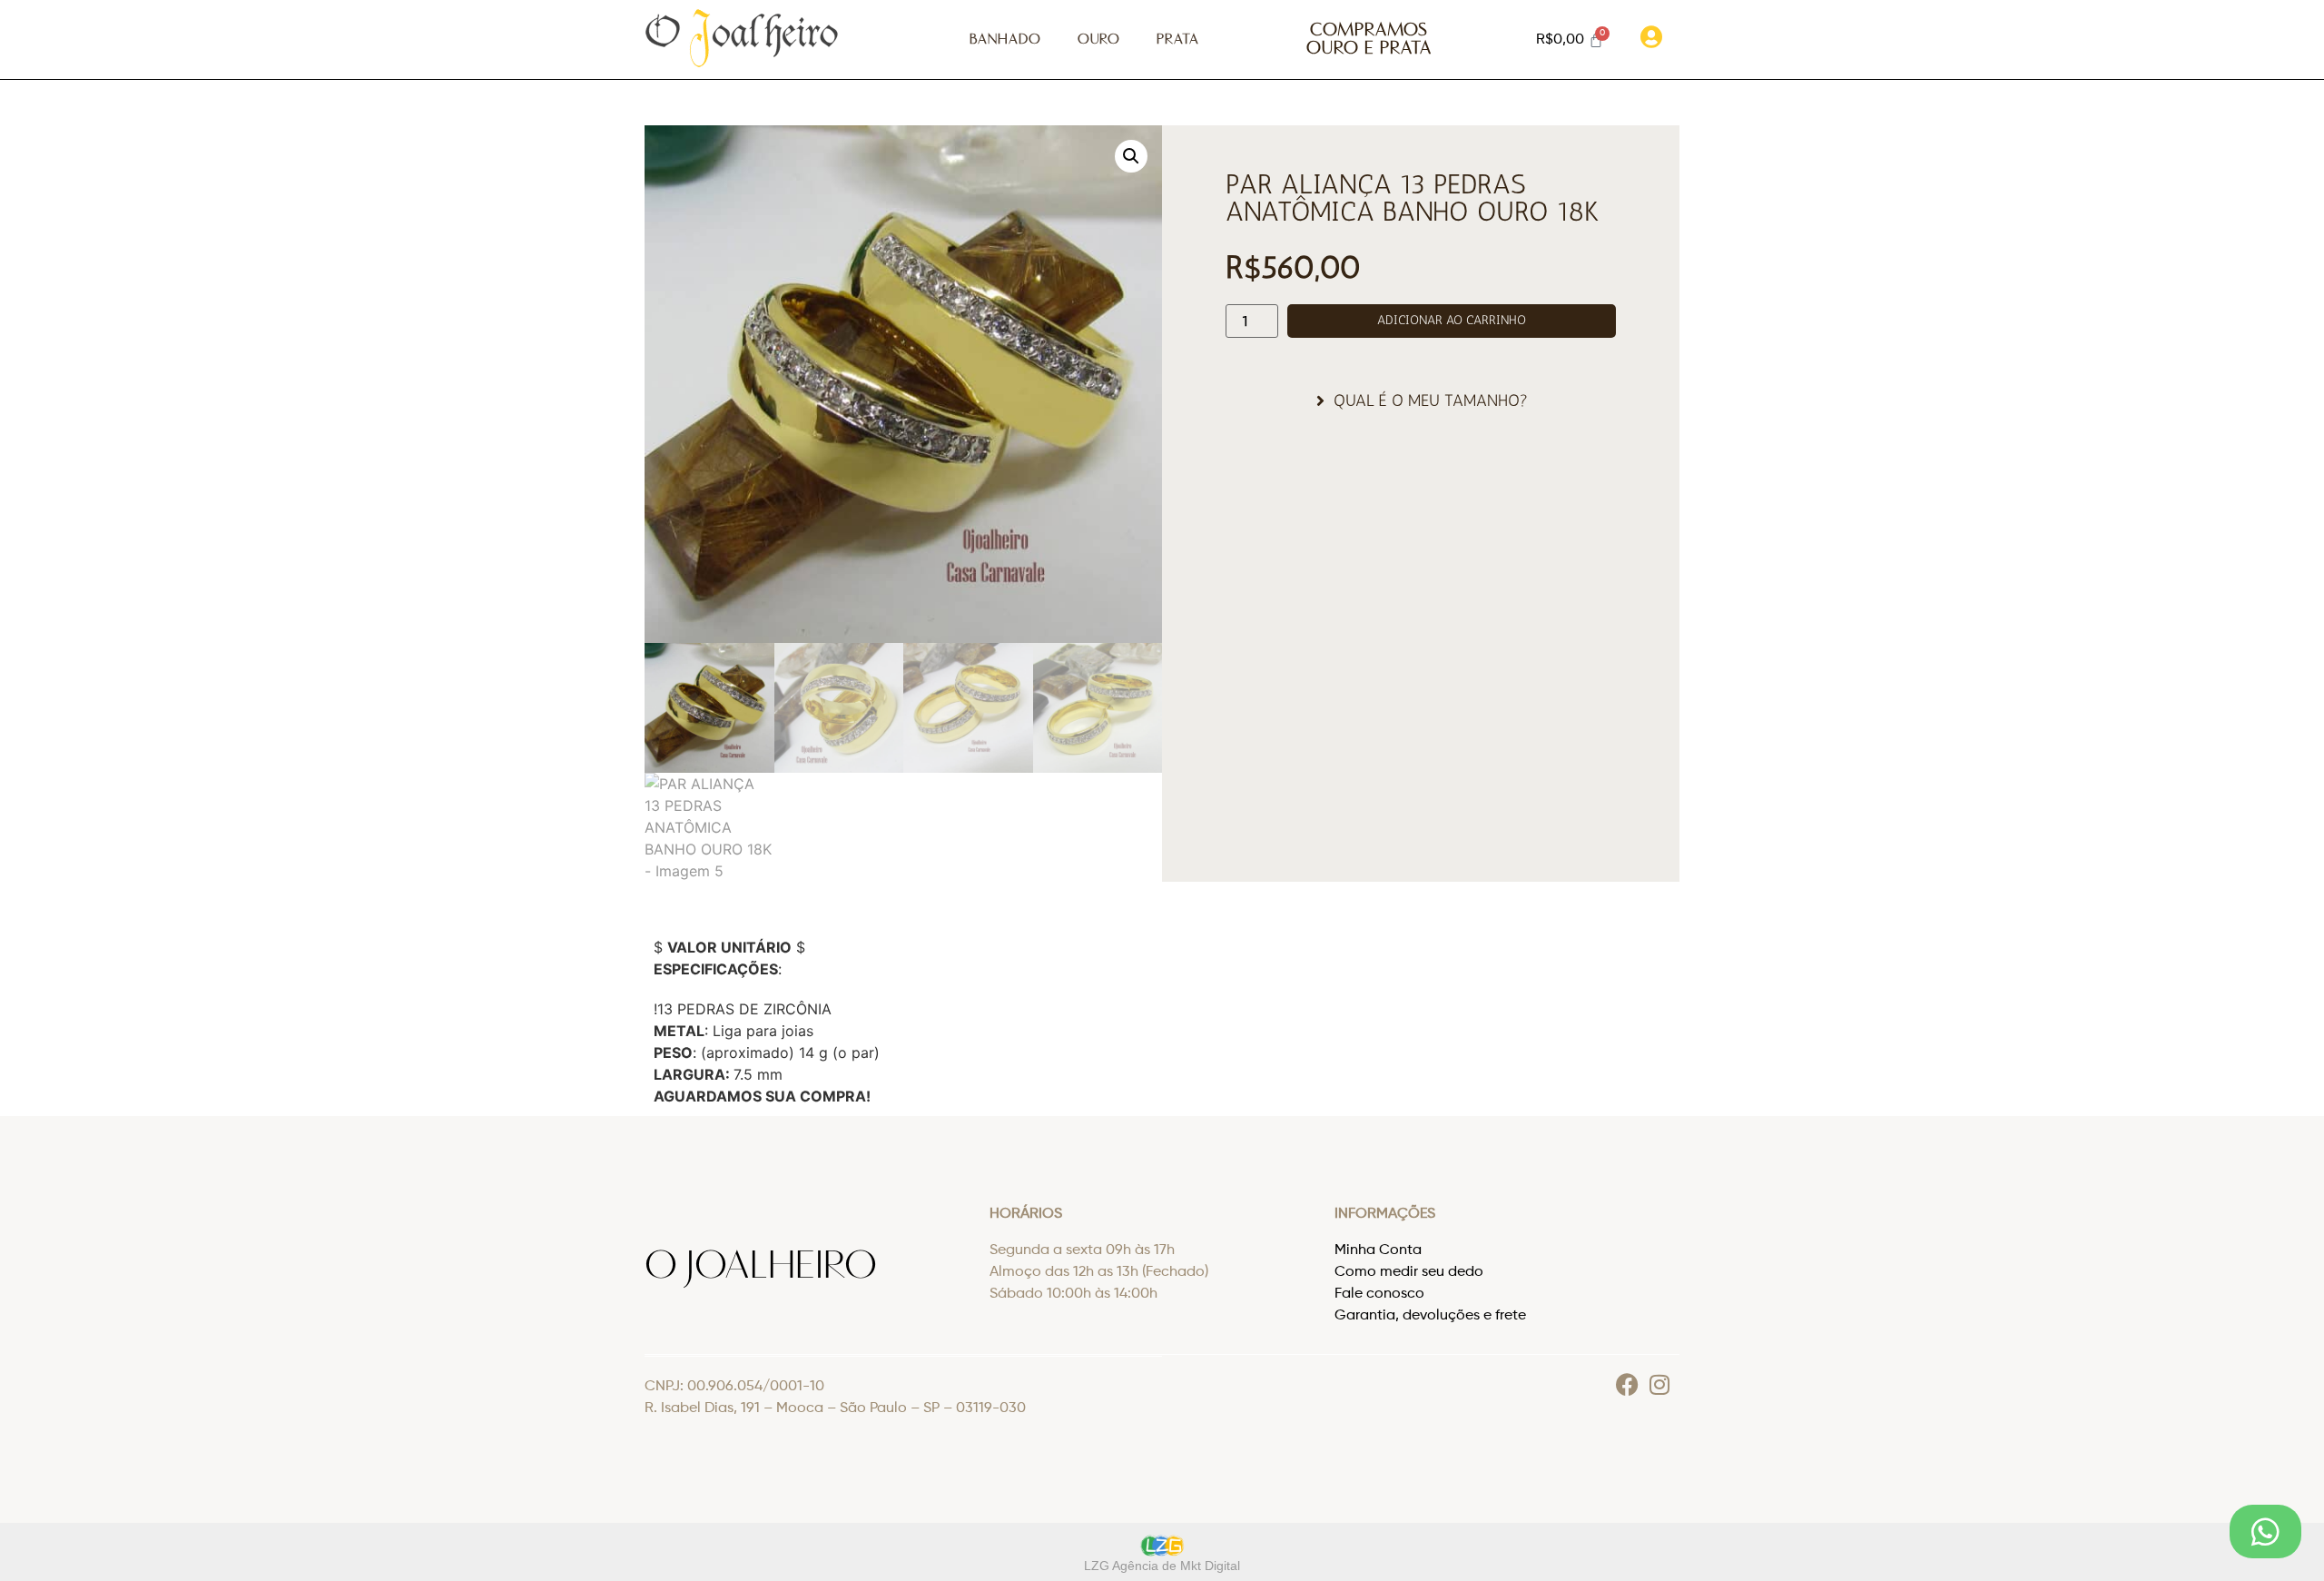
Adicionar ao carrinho (1452, 320)
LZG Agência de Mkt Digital (1162, 1566)
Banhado (1005, 40)
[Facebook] (1627, 1384)
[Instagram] (1659, 1384)
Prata (1178, 40)
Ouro (1099, 40)
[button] (1131, 156)
